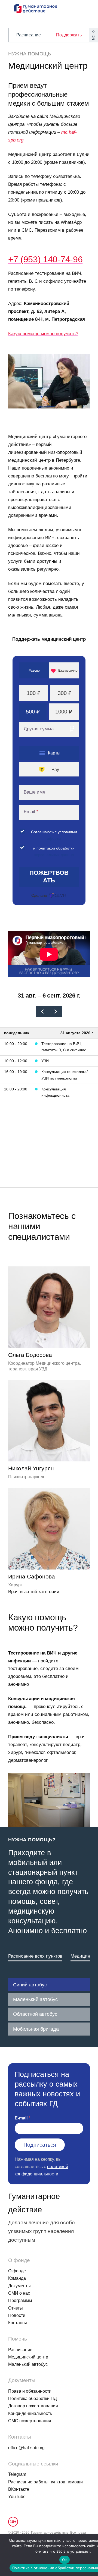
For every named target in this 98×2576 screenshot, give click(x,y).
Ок (65, 2560)
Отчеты (16, 2308)
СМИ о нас (19, 2293)
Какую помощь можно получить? (43, 334)
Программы (20, 2300)
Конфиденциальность (30, 2413)
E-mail (21, 2118)
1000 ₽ (64, 712)
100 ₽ (34, 693)
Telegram (17, 2474)
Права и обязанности (30, 2391)
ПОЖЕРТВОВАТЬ (49, 877)
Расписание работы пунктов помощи (45, 2482)
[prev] (42, 1011)
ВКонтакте (19, 2489)
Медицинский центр (28, 2357)
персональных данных (54, 855)
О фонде (17, 2271)
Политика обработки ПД (33, 2399)
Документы (19, 2286)
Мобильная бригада (36, 2029)
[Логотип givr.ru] (58, 895)
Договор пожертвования (33, 2406)
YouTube (17, 2497)
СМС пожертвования (30, 2421)
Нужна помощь (30, 54)
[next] (56, 1011)
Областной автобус (35, 2014)
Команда (17, 2278)
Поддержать (69, 35)
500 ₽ (33, 712)
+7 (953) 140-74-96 (45, 259)
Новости (17, 2315)
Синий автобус (30, 1985)
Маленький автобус (35, 1999)
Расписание (29, 35)
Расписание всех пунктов (35, 1956)
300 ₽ (65, 693)
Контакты (18, 2323)
